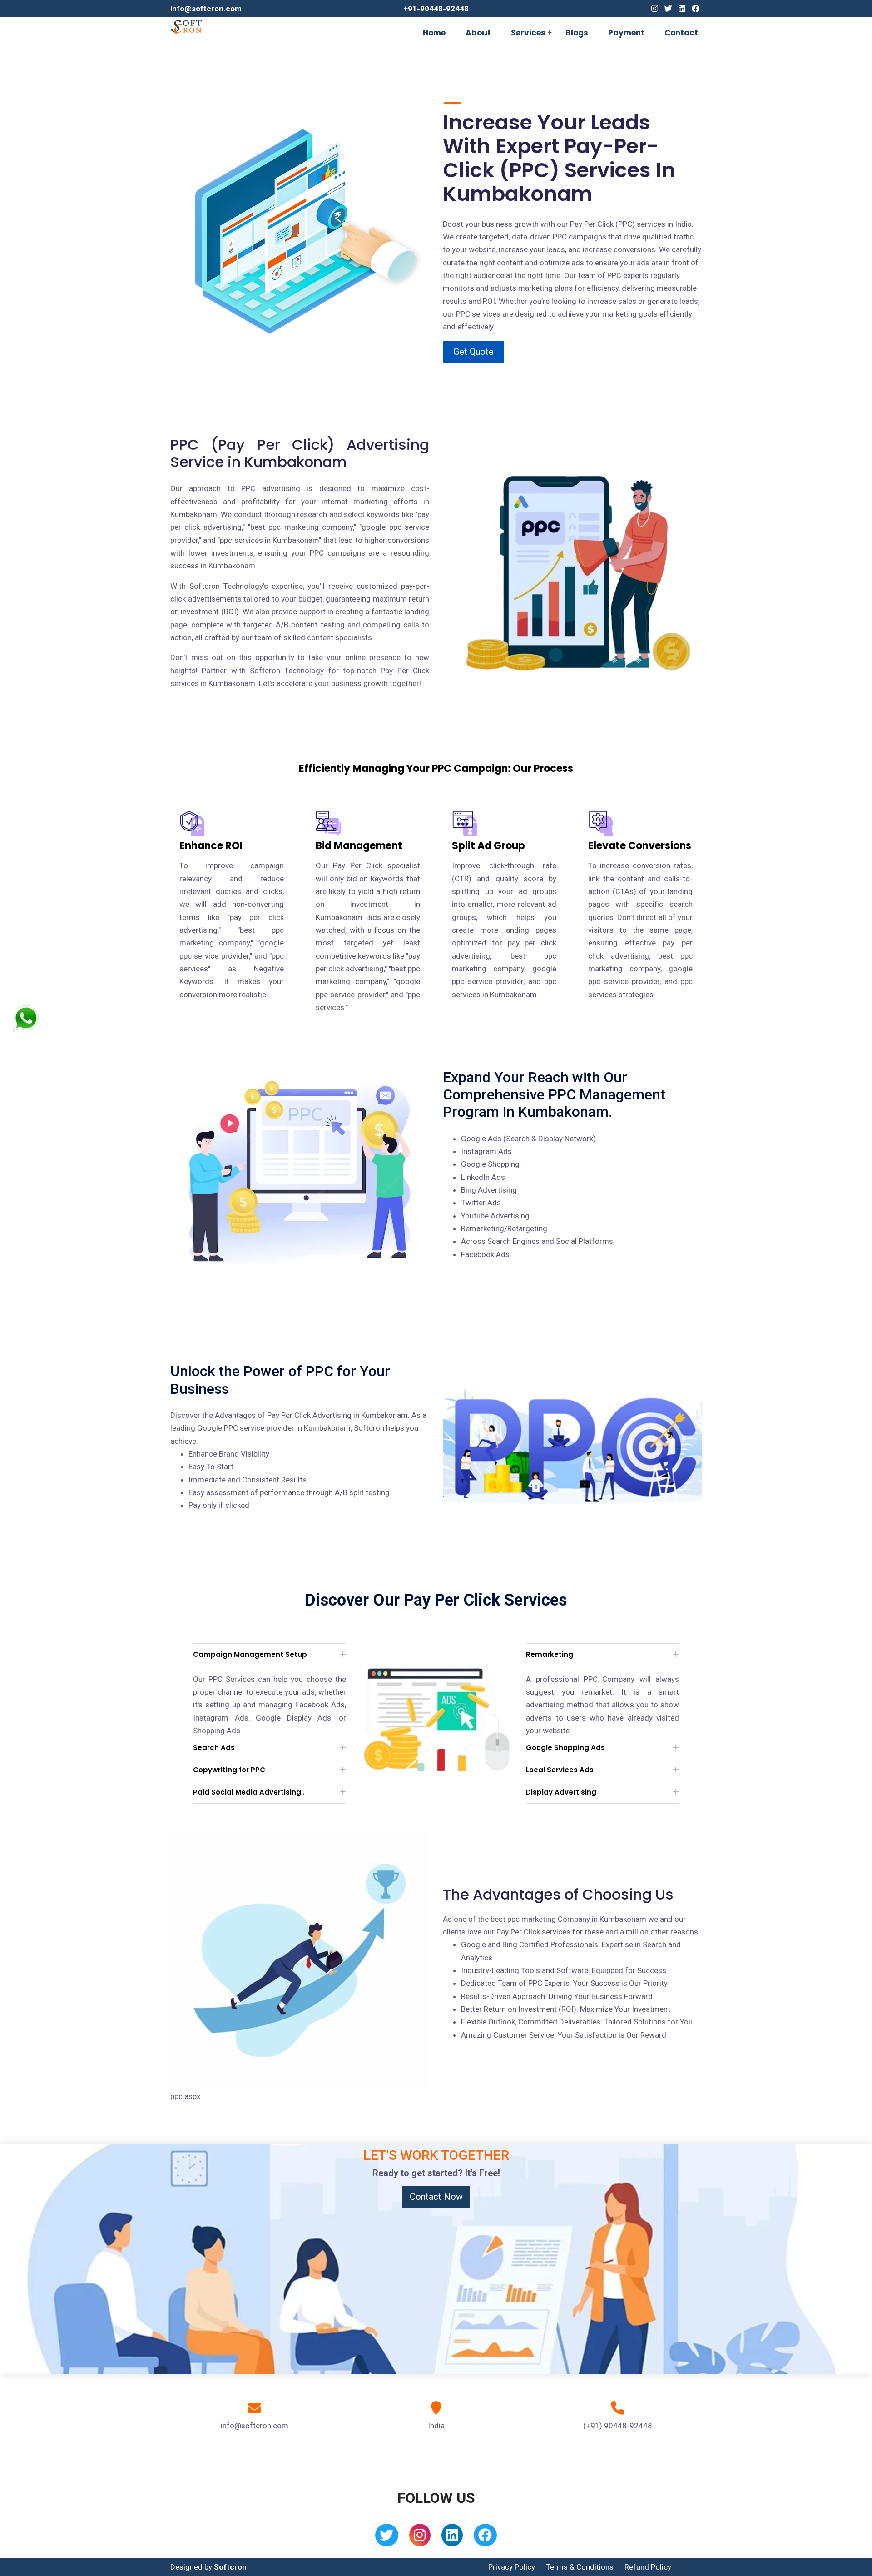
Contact (681, 33)
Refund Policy (648, 2567)
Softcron (230, 2567)
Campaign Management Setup (250, 1654)
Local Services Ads (560, 1770)
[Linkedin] (682, 9)
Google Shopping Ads (565, 1748)
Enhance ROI (211, 846)
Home (434, 33)
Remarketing (550, 1654)
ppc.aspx (185, 2096)
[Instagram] (655, 9)
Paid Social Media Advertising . (249, 1792)
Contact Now (436, 2197)
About (478, 33)
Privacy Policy (512, 2567)
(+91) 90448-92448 (618, 2426)
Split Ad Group (488, 846)
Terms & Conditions (580, 2567)
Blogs (577, 33)
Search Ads (214, 1748)
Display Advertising (561, 1792)
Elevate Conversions (640, 846)
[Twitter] (668, 9)
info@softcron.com (206, 9)
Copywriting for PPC (229, 1770)
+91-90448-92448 (436, 9)
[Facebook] (696, 9)
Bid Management (359, 846)
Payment (626, 33)
